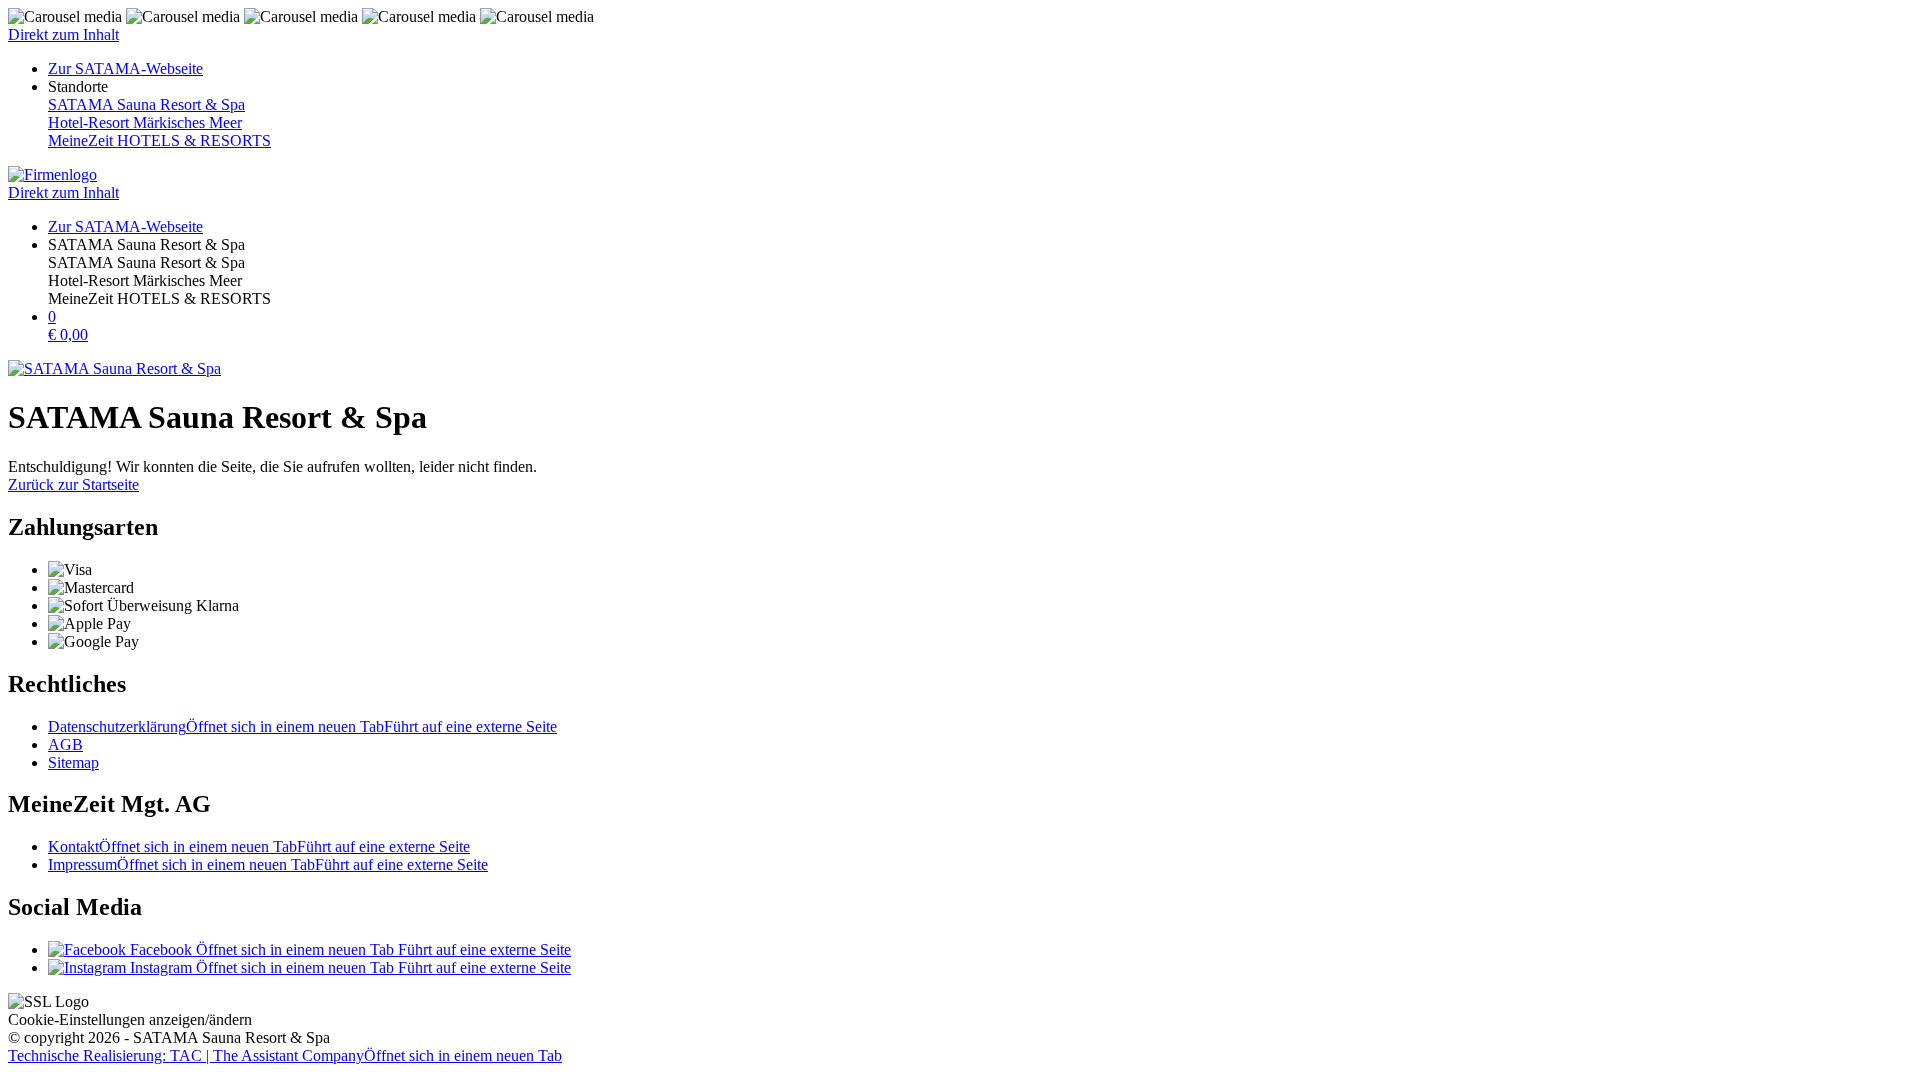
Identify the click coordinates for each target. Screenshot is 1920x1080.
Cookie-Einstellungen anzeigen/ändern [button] (130, 1019)
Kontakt (259, 846)
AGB (65, 744)
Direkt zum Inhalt (63, 34)
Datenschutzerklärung (302, 726)
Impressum (268, 864)
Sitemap (73, 762)
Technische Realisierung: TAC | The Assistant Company (285, 1055)
